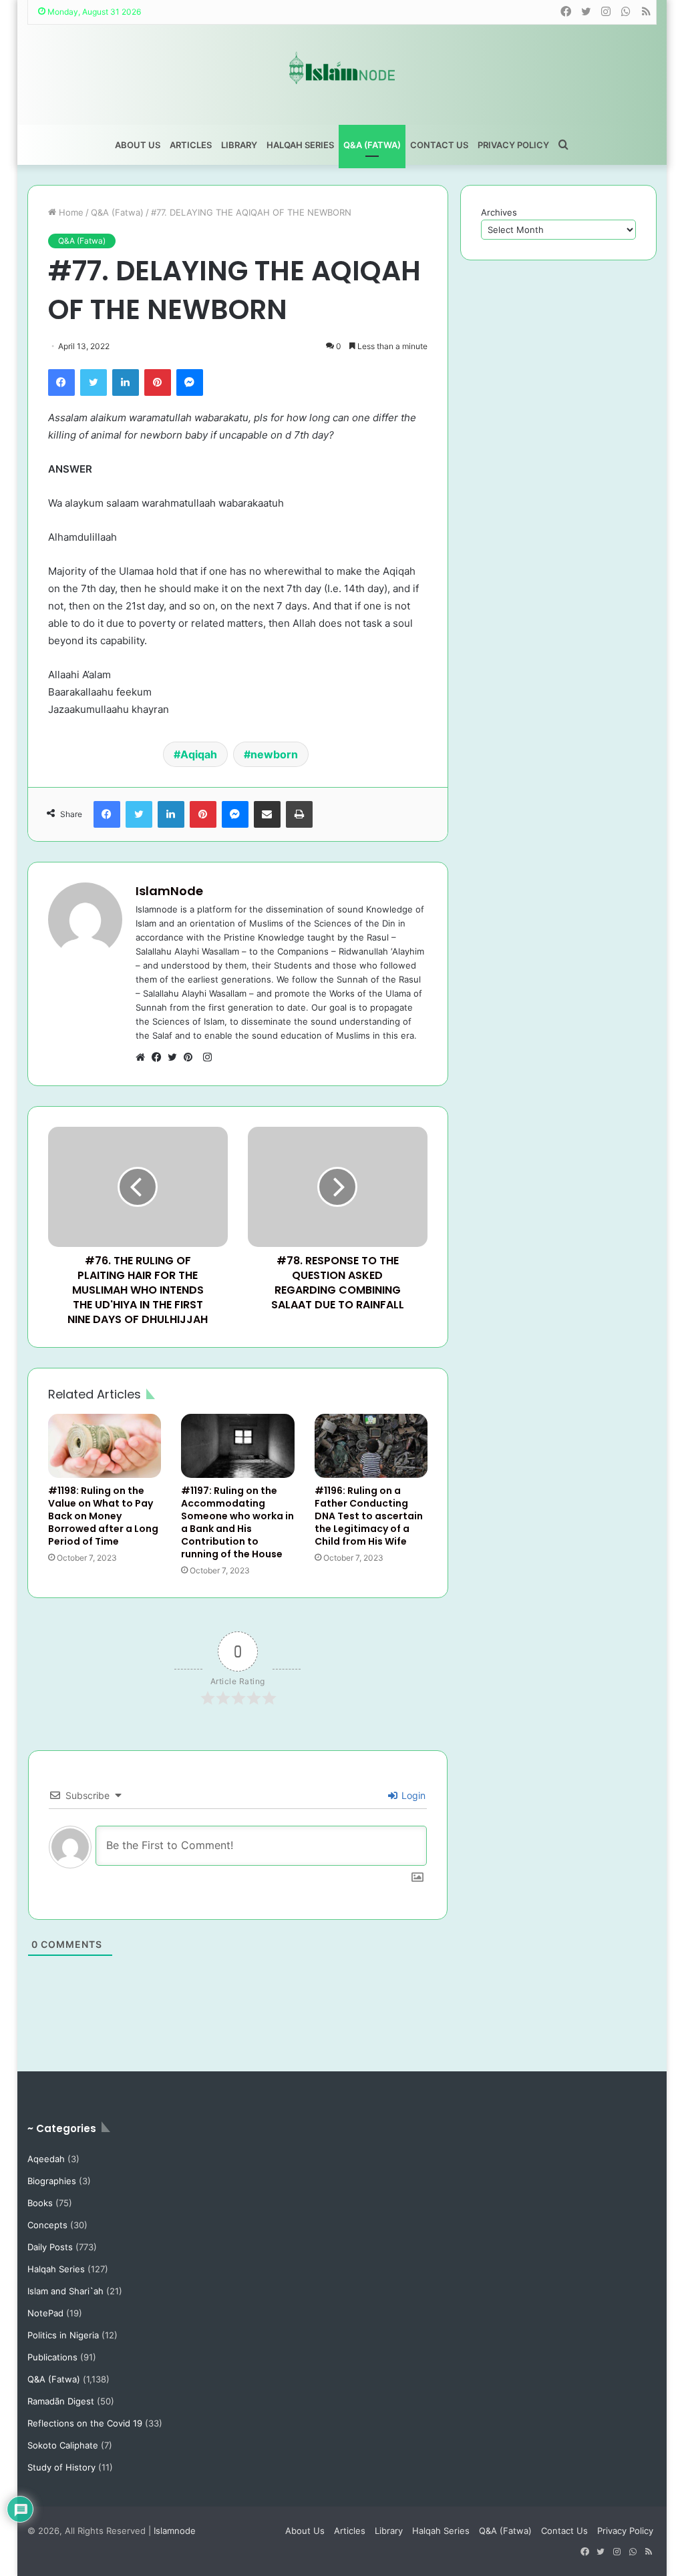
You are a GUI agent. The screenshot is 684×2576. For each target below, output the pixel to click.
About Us (138, 145)
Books (40, 2203)
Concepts (47, 2225)
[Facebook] (61, 382)
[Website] (144, 1057)
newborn (274, 754)
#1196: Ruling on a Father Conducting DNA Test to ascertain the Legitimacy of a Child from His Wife (369, 1516)
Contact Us (439, 145)
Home (70, 212)
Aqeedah (46, 2159)
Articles (191, 145)
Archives (499, 212)
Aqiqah (199, 754)
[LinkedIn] (126, 382)
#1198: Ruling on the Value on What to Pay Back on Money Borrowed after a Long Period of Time (103, 1516)
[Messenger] (190, 382)
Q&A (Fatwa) (372, 145)
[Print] (299, 814)
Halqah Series (300, 145)
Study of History (61, 2467)
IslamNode (169, 891)
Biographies (52, 2181)
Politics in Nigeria (63, 2335)
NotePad (45, 2313)
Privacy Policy (513, 145)
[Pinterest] (158, 382)
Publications (52, 2357)
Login (412, 1795)
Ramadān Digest (61, 2401)
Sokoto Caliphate (63, 2445)
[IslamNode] (342, 68)
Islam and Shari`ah (65, 2291)
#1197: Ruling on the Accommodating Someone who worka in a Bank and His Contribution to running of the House (237, 1522)
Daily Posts (50, 2247)
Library (239, 145)
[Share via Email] (267, 814)
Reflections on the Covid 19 (85, 2423)
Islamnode (175, 2531)
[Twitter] (94, 382)
